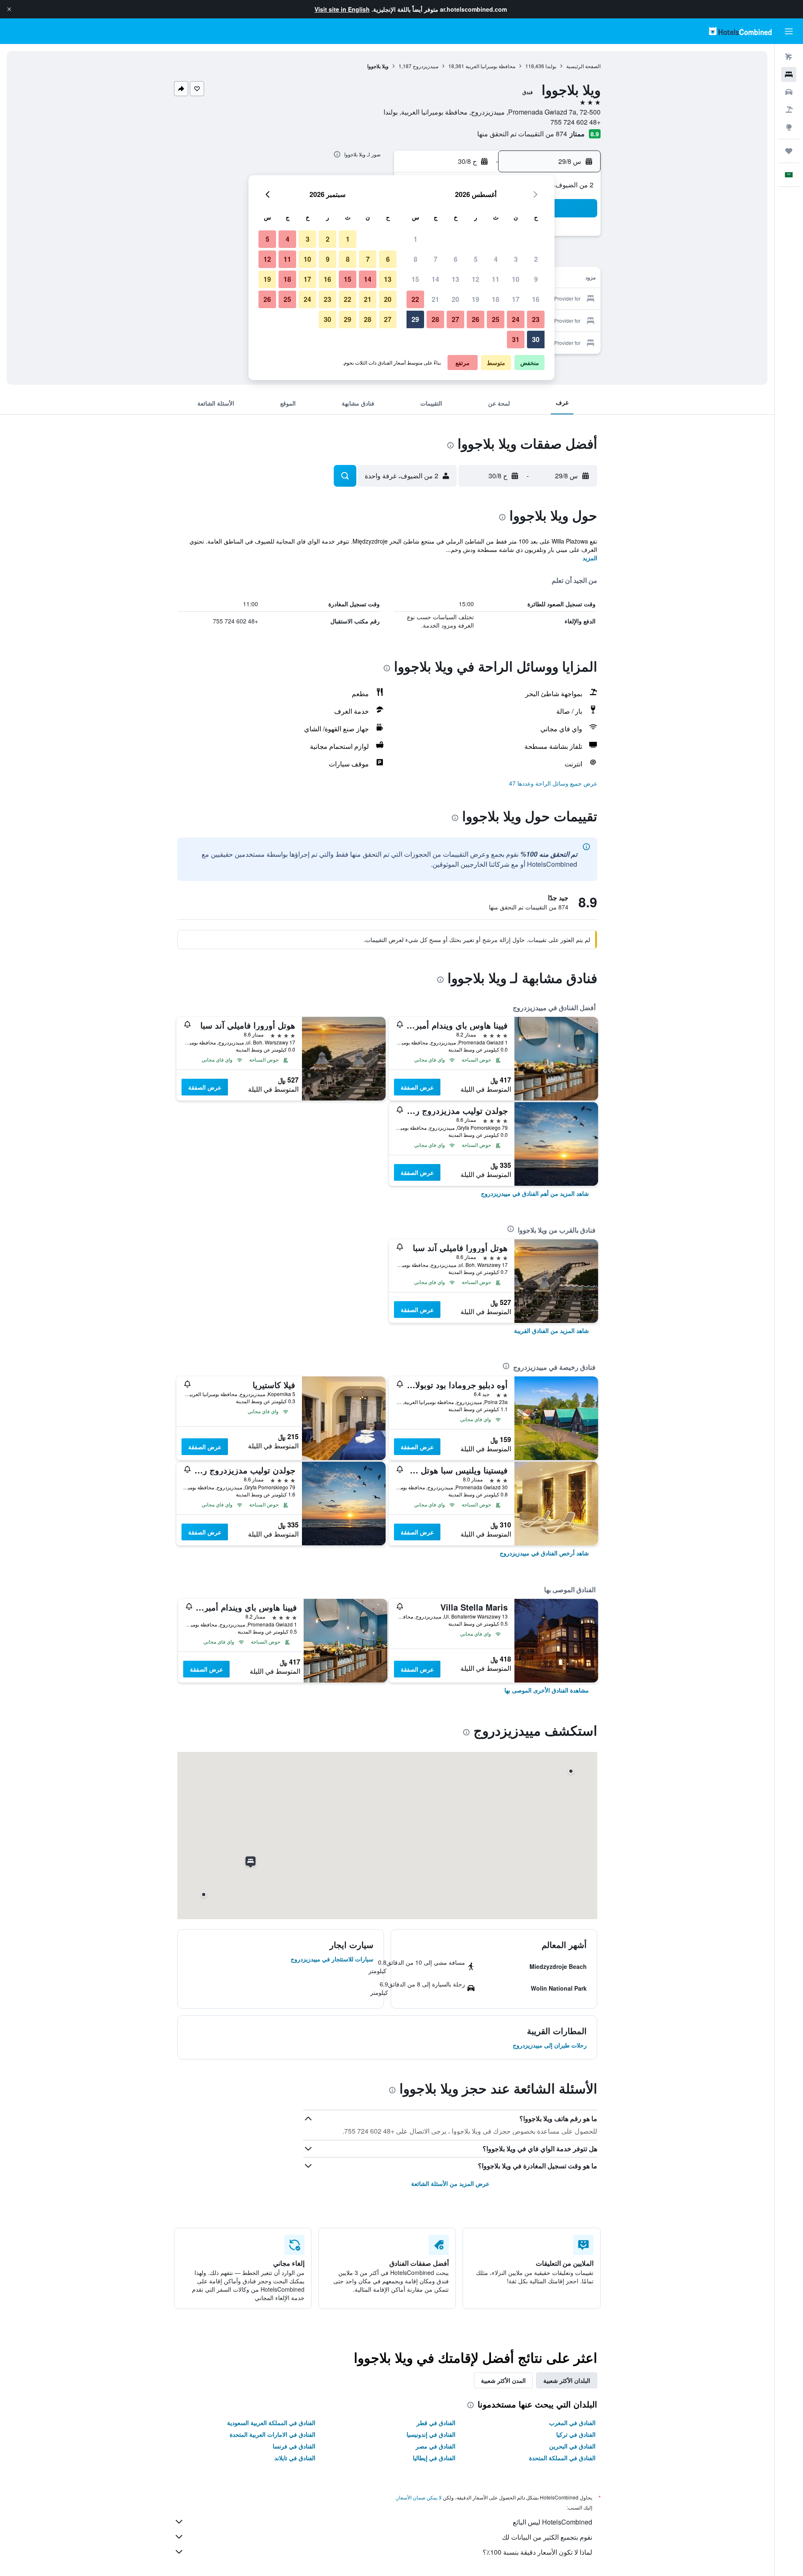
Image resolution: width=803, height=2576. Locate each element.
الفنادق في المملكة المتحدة (562, 2458)
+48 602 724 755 (575, 122)
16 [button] (536, 299)
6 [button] (456, 259)
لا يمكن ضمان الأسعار (419, 2497)
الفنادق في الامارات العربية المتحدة (272, 2434)
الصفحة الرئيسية (583, 66)
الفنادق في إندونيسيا (431, 2434)
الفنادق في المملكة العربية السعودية (271, 2423)
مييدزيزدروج (426, 66)
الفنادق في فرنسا (294, 2446)
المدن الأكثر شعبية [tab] (503, 2380)
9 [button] (536, 279)
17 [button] (516, 299)
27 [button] (455, 319)
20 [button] (455, 299)
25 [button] (496, 319)
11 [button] (496, 279)
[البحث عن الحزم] (789, 110)
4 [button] (496, 259)
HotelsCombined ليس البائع (552, 2522)
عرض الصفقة (417, 1087)
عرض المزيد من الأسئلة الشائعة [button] (450, 2183)
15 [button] (415, 279)
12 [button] (476, 279)
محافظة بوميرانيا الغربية (490, 66)
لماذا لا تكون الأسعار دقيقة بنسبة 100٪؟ (537, 2552)
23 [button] (536, 319)
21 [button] (435, 299)
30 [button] (536, 339)
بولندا (551, 66)
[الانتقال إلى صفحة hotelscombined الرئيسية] (740, 31)
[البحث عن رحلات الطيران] (789, 57)
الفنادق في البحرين (572, 2446)
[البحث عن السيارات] (789, 92)
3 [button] (516, 259)
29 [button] (415, 319)
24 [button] (516, 319)
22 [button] (415, 299)
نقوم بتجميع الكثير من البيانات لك (547, 2537)
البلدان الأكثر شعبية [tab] (567, 2380)
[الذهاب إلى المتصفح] (789, 127)
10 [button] (516, 279)
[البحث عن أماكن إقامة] (789, 74)
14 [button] (435, 279)
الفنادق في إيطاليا (434, 2458)
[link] (535, 1193)
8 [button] (416, 259)
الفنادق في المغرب (572, 2423)
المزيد (590, 558)
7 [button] (436, 259)
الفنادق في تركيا (576, 2434)
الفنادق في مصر (436, 2446)
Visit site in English (342, 9)
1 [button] (416, 239)
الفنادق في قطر (436, 2423)
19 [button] (476, 299)
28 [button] (435, 319)
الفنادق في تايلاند (295, 2458)
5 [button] (476, 259)
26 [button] (476, 319)
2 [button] (536, 259)
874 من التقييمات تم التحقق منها (522, 134)
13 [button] (455, 279)
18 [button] (496, 299)
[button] (9, 9)
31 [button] (516, 339)
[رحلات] (789, 151)
